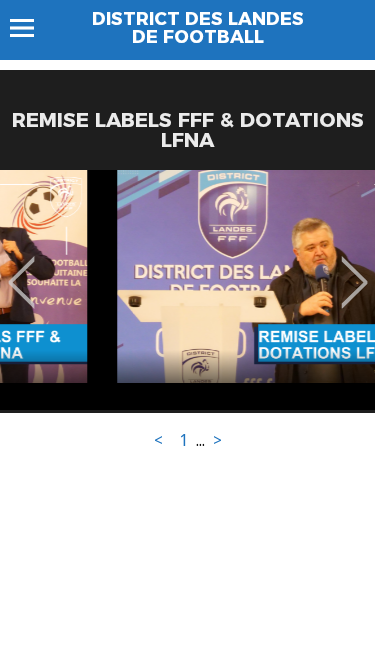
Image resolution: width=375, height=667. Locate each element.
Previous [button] (21, 268)
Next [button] (354, 268)
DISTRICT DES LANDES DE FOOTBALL (198, 28)
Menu (31, 28)
